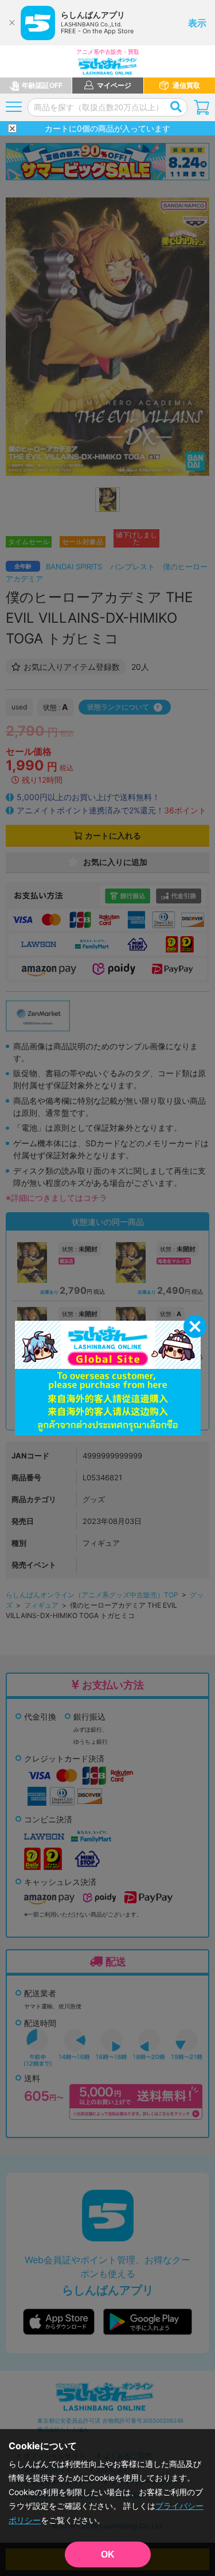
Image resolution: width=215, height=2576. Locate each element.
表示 (197, 23)
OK (108, 2554)
